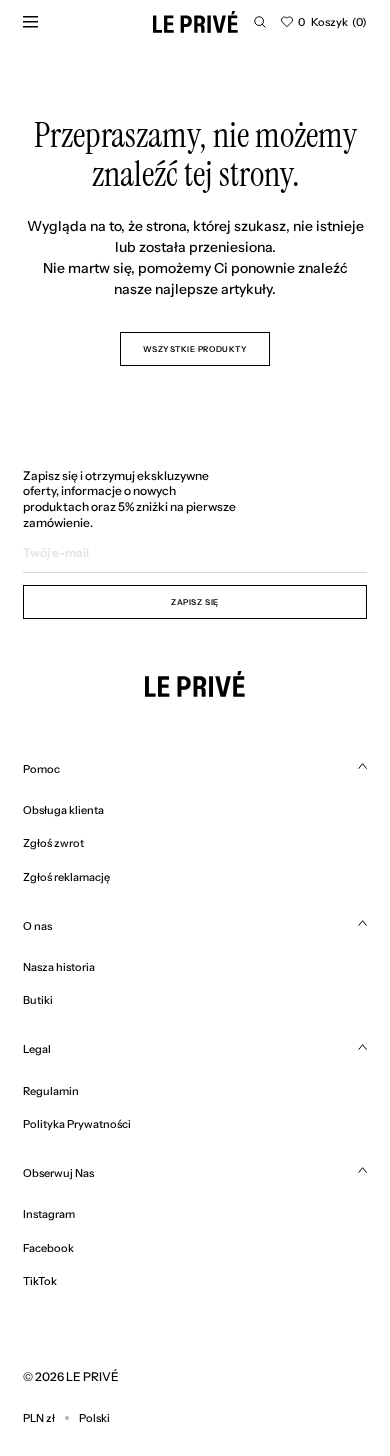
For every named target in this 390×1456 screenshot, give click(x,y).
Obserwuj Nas (58, 1173)
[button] (260, 22)
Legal (37, 1049)
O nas (37, 926)
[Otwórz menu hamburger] (30, 22)
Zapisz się (194, 602)
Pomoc (41, 769)
